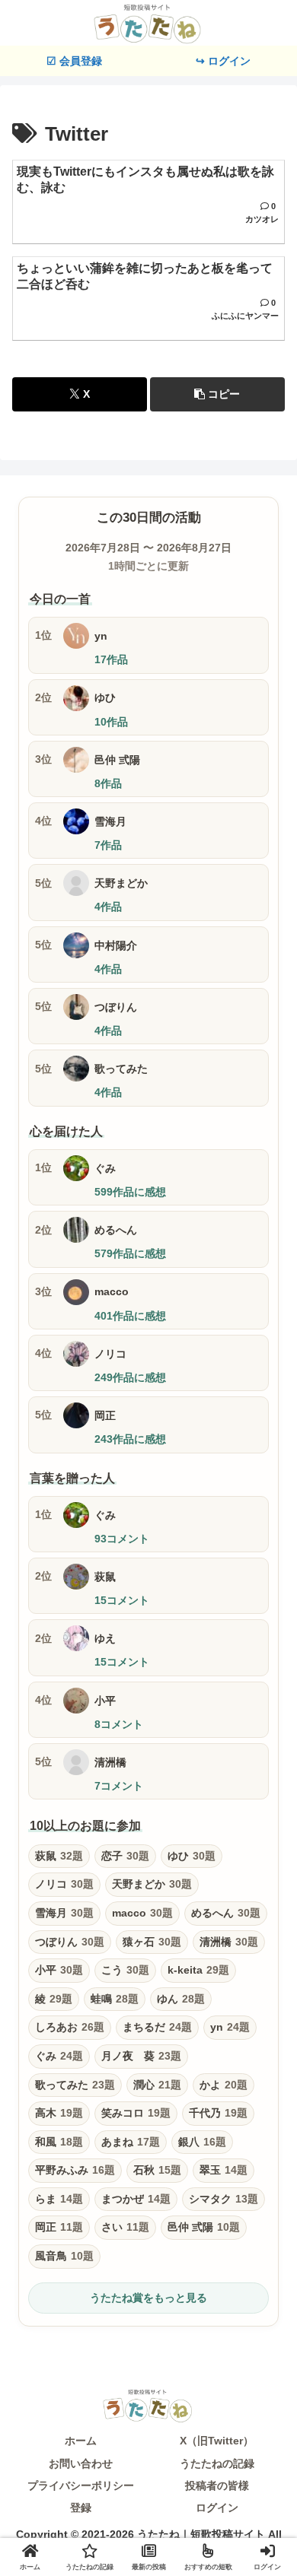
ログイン (217, 2508)
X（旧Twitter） (217, 2441)
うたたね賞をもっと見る (148, 2298)
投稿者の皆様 (217, 2485)
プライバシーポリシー (81, 2485)
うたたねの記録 (217, 2463)
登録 (81, 2508)
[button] (217, 394)
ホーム (81, 2441)
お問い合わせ (81, 2463)
